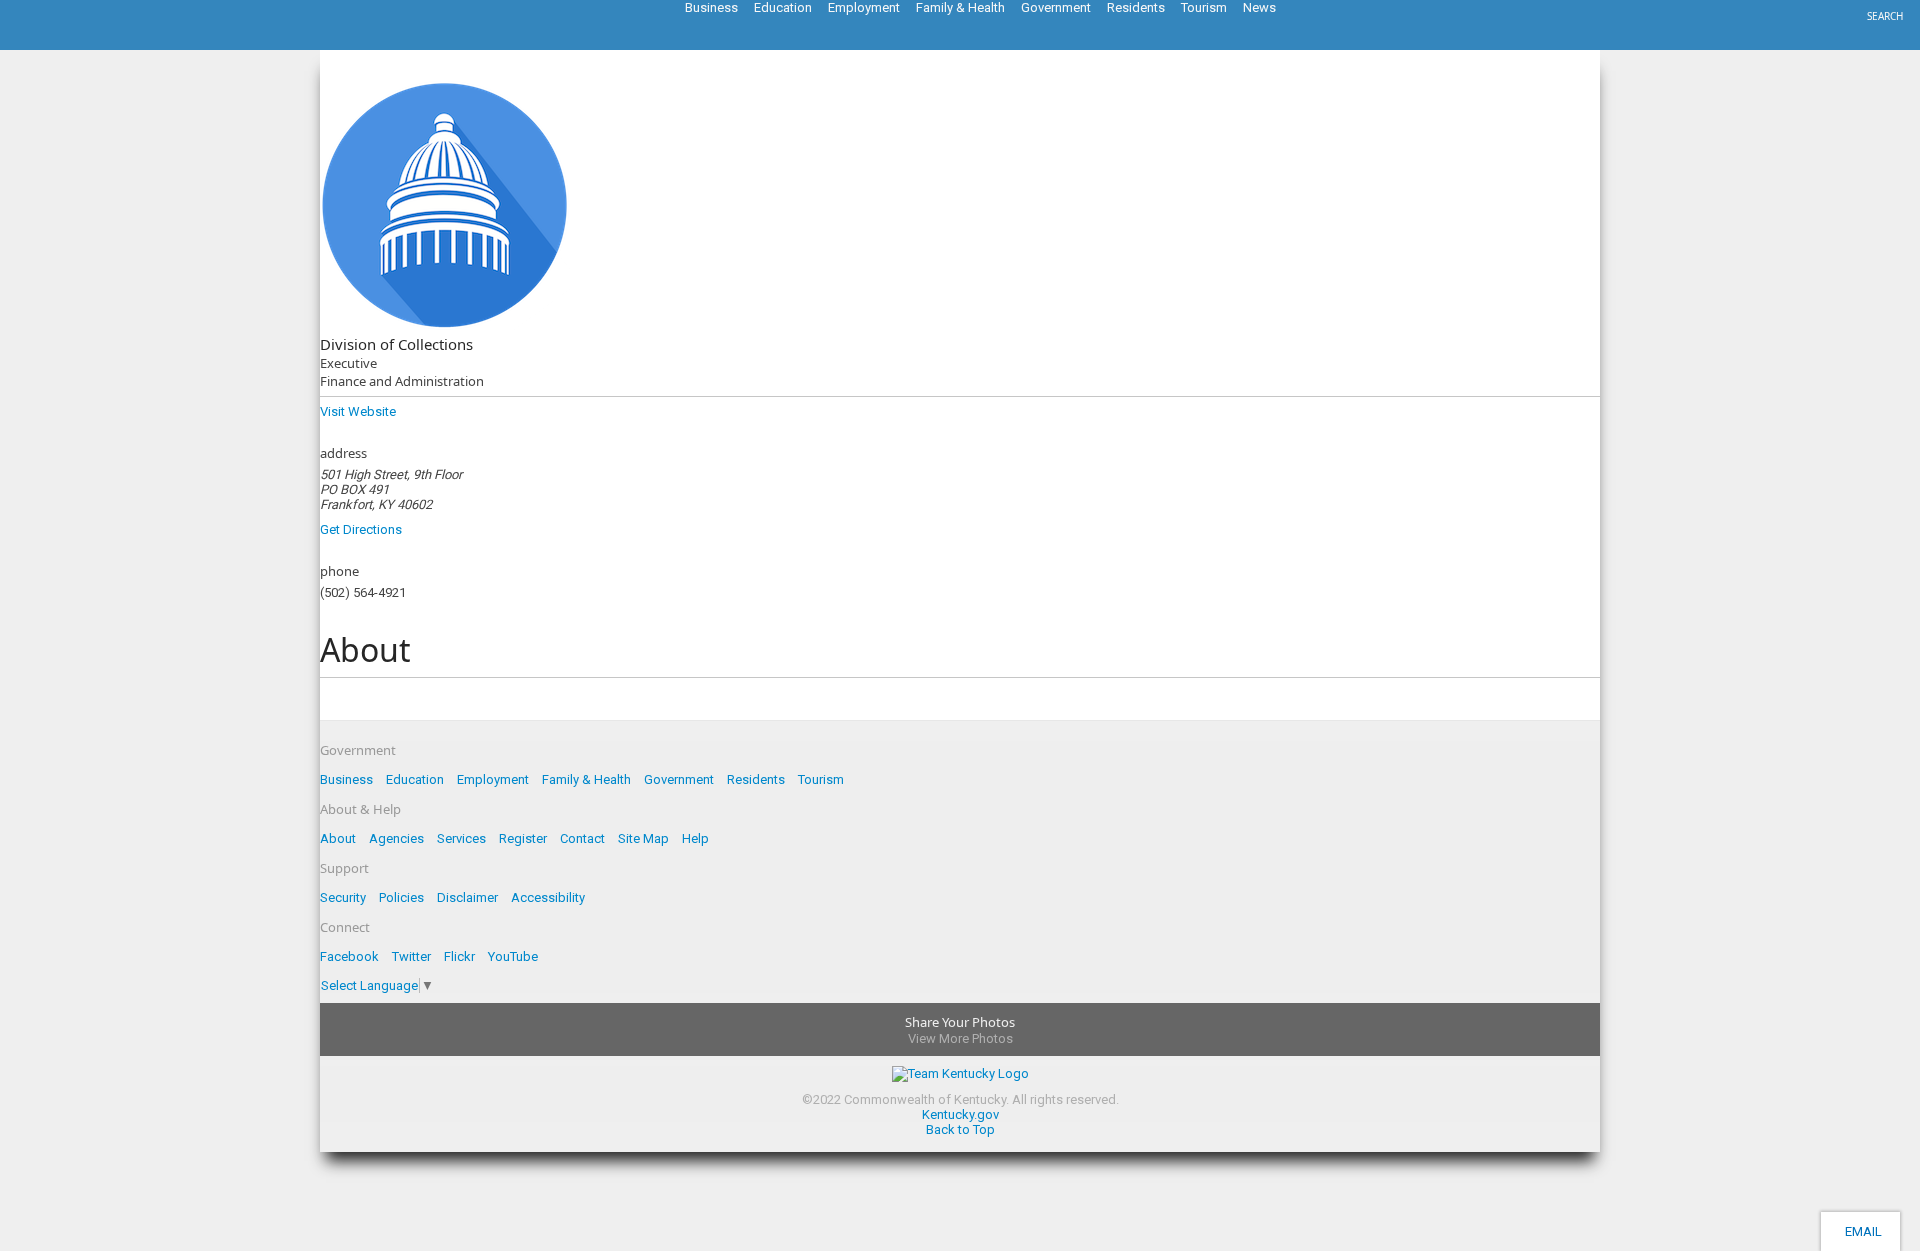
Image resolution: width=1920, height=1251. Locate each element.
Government (679, 779)
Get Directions (361, 529)
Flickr (459, 956)
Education (415, 779)
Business (346, 779)
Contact (582, 838)
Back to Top (960, 1129)
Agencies (396, 838)
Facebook (349, 956)
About (338, 838)
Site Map (643, 838)
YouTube (513, 956)
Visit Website (358, 411)
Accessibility (548, 897)
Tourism (821, 779)
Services (461, 838)
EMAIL (1860, 1231)
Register (523, 838)
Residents (756, 779)
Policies (401, 897)
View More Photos (960, 1038)
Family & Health (586, 779)
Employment (493, 779)
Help (695, 838)
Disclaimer (467, 897)
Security (343, 897)
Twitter (411, 956)
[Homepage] (95, 44)
